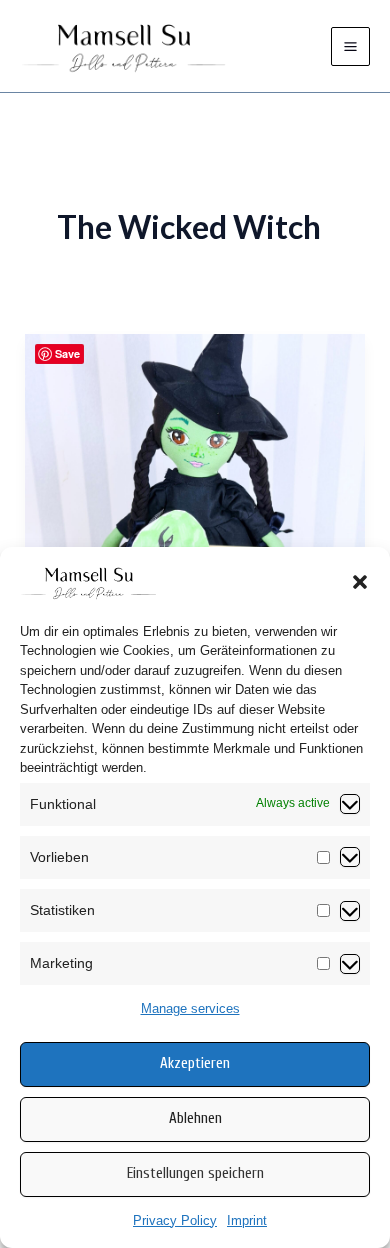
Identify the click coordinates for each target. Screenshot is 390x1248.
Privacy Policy (175, 1220)
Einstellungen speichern (195, 1173)
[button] (360, 582)
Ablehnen (195, 1118)
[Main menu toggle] (350, 46)
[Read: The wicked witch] (195, 460)
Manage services (190, 1008)
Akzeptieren (195, 1063)
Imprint (247, 1220)
